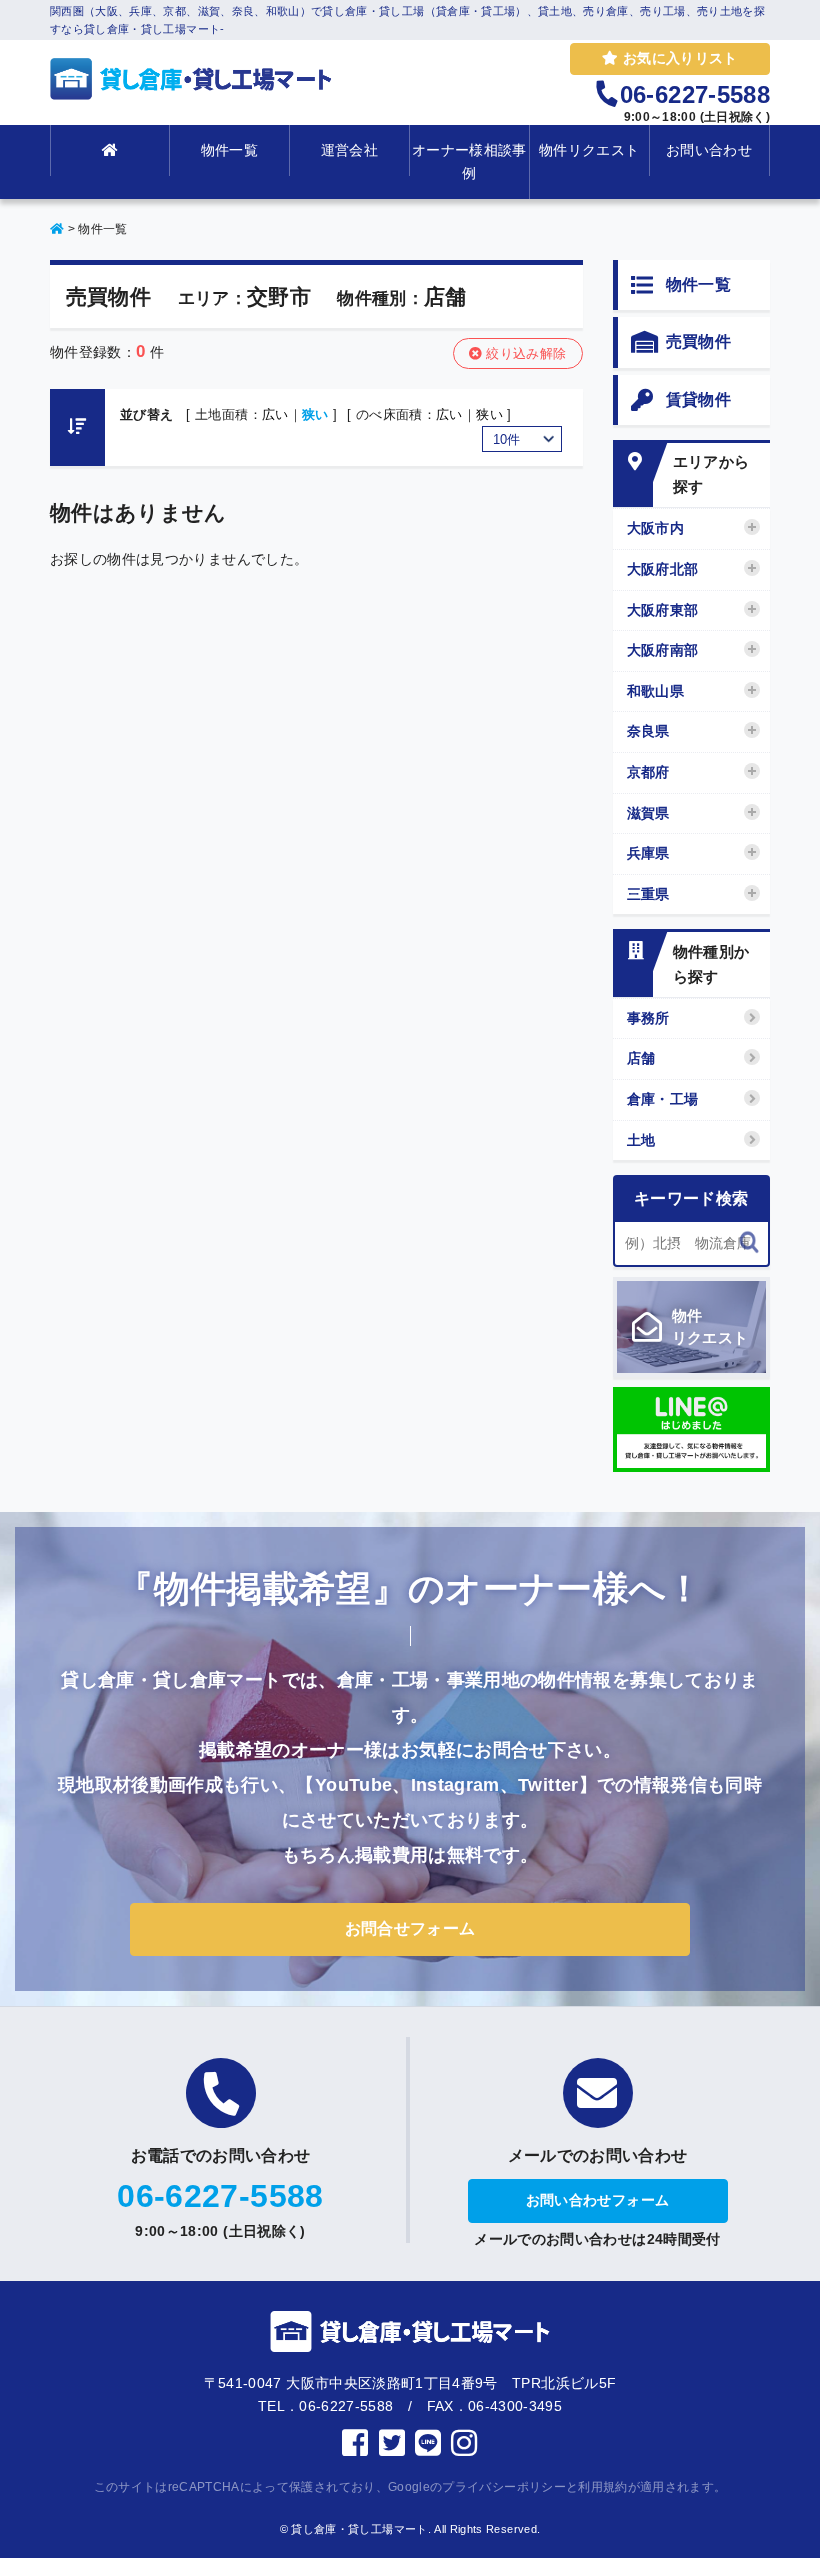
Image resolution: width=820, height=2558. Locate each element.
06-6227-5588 (220, 2196)
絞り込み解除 (524, 353)
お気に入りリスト (678, 58)
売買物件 (698, 341)
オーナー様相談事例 (469, 161)
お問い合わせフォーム (598, 2200)
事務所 (648, 1018)
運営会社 (349, 150)
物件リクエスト (589, 150)
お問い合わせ (709, 150)
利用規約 (602, 2487)
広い (275, 414)
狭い (315, 414)
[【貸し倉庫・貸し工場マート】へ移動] (57, 229)
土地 (641, 1140)
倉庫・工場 (663, 1099)
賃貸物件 (698, 399)
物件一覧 (229, 150)
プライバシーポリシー (504, 2487)
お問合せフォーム (410, 1928)
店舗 (641, 1058)
